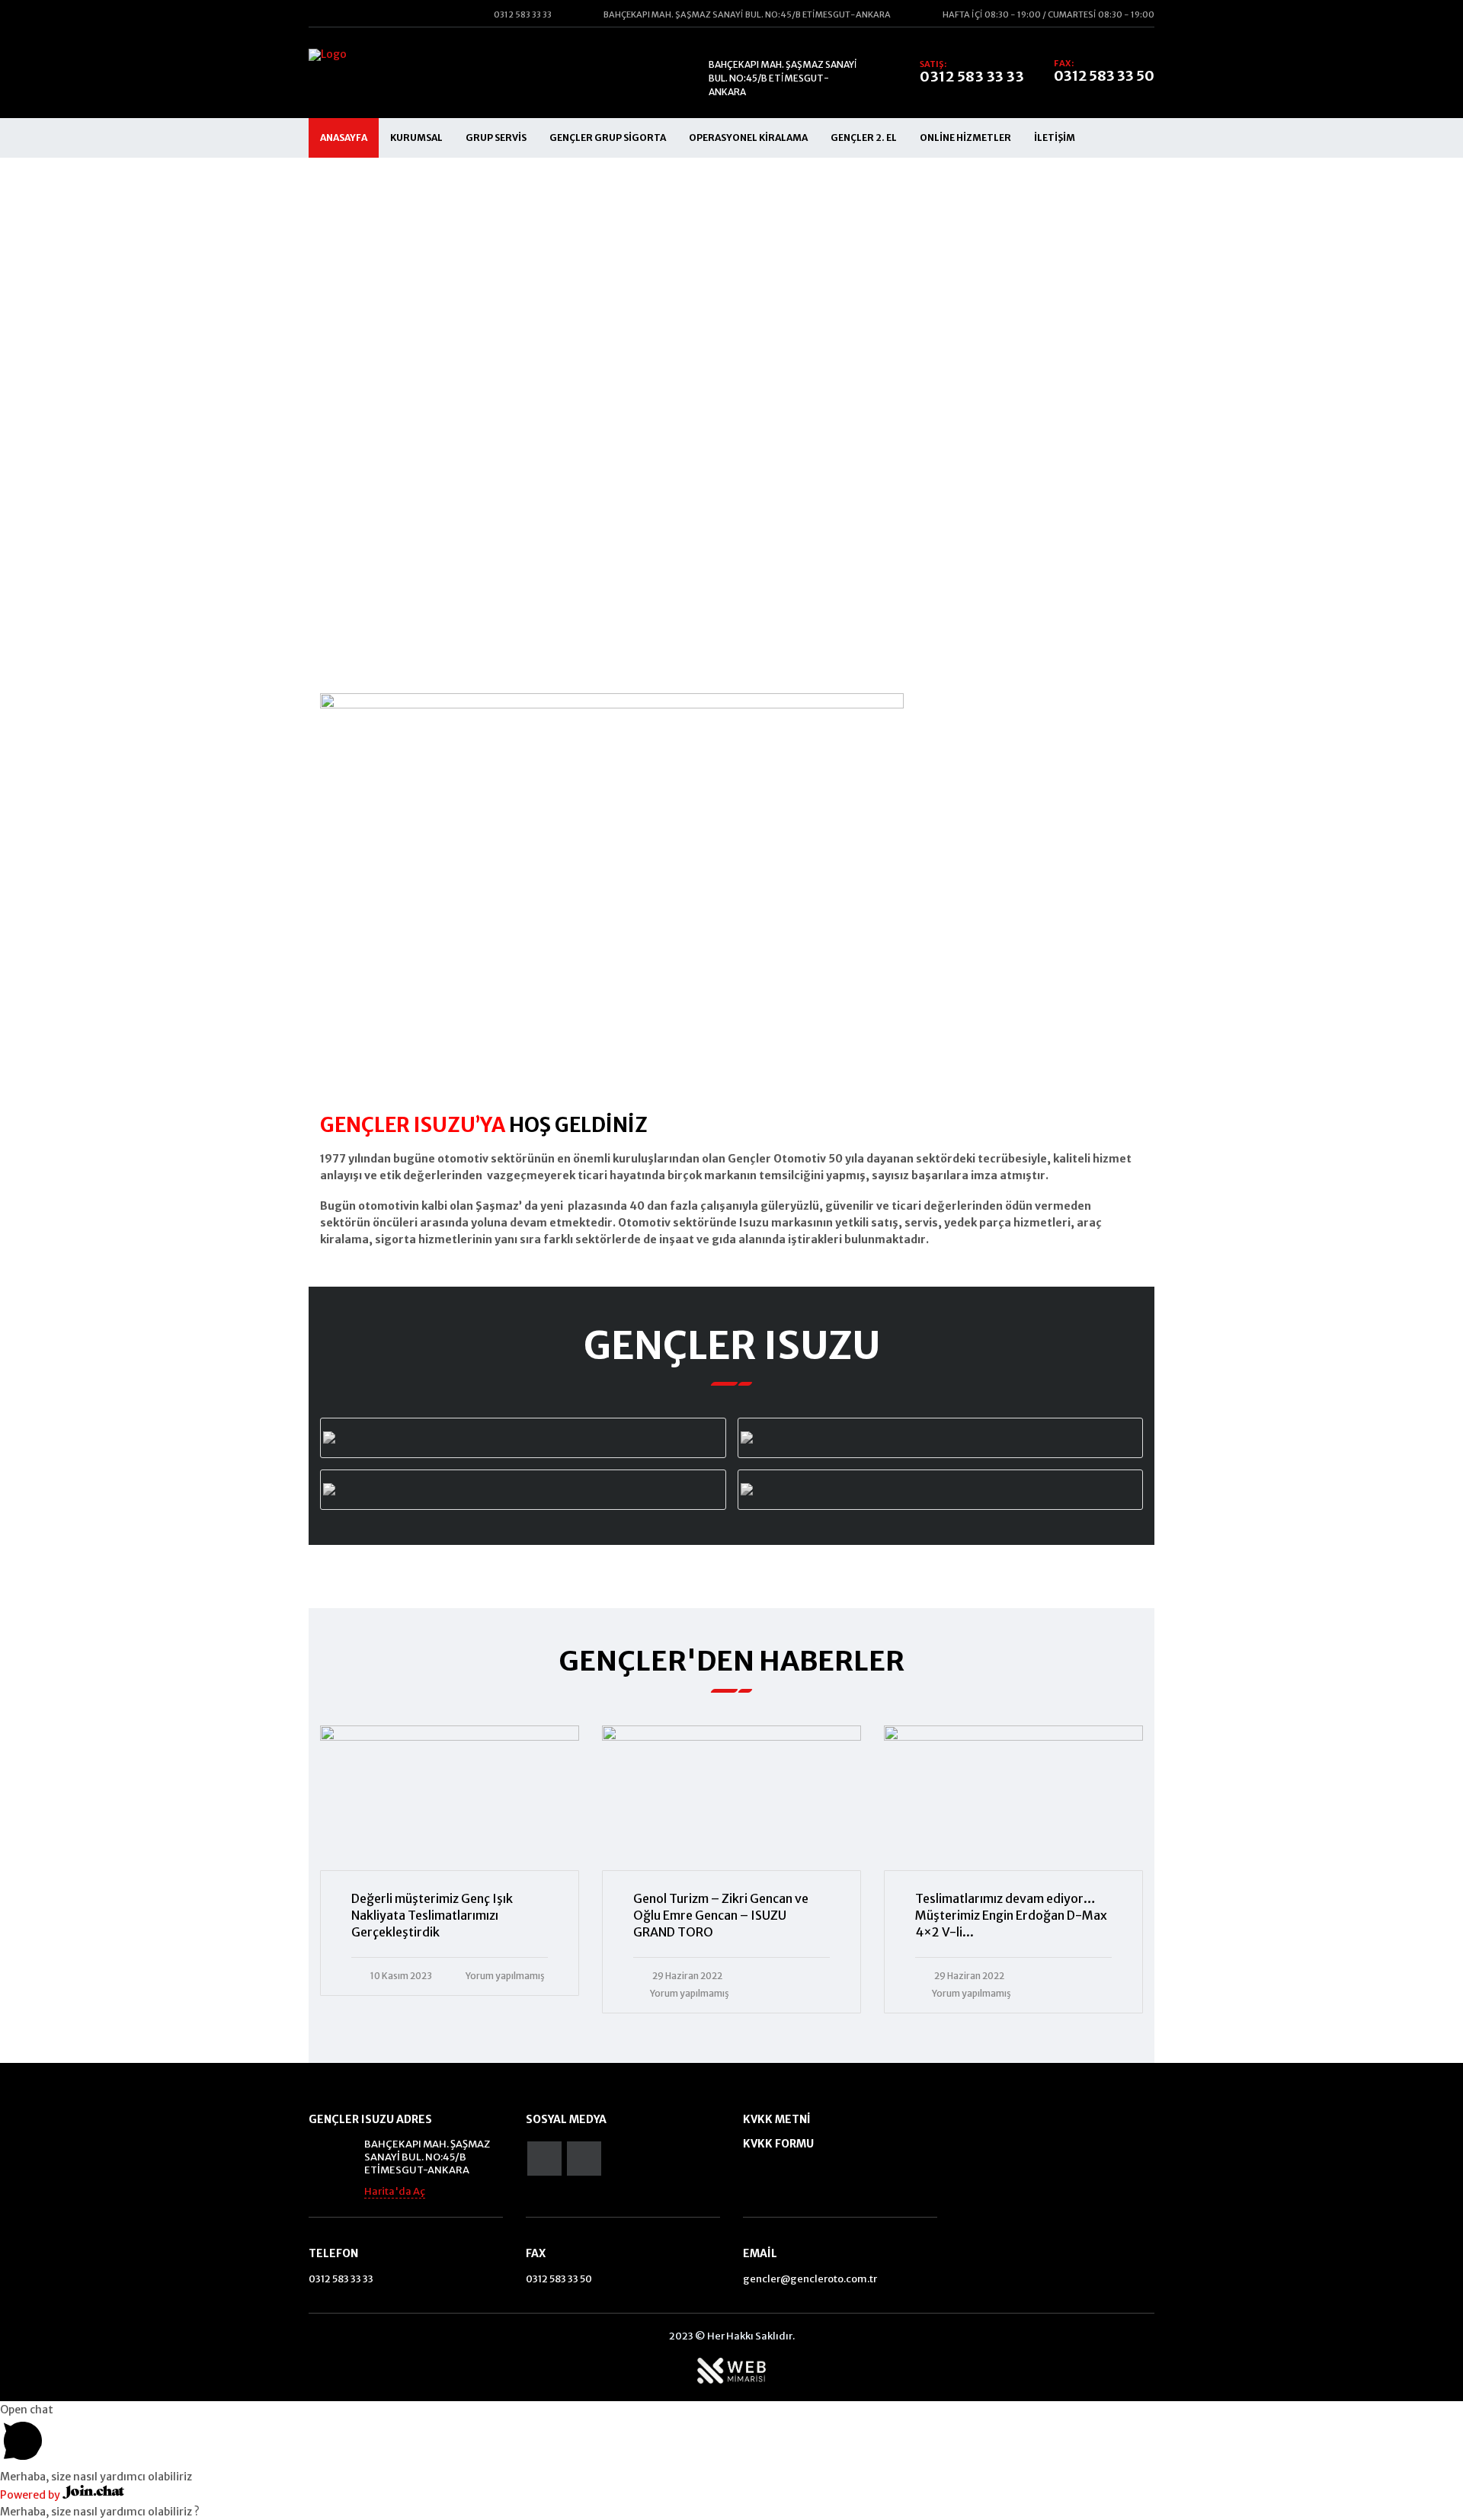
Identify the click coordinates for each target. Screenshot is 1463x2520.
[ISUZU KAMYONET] (523, 1490)
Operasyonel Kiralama (748, 138)
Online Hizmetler (965, 138)
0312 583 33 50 (1104, 76)
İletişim (1055, 138)
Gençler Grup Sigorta (608, 138)
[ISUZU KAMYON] (940, 1490)
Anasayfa (344, 138)
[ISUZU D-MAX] (523, 1438)
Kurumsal (416, 138)
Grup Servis (496, 138)
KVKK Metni (777, 2119)
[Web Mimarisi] (731, 2370)
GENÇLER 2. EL (864, 138)
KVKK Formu (778, 2144)
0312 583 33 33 (972, 77)
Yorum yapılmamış (505, 1976)
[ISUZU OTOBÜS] (940, 1438)
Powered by (31, 2495)
